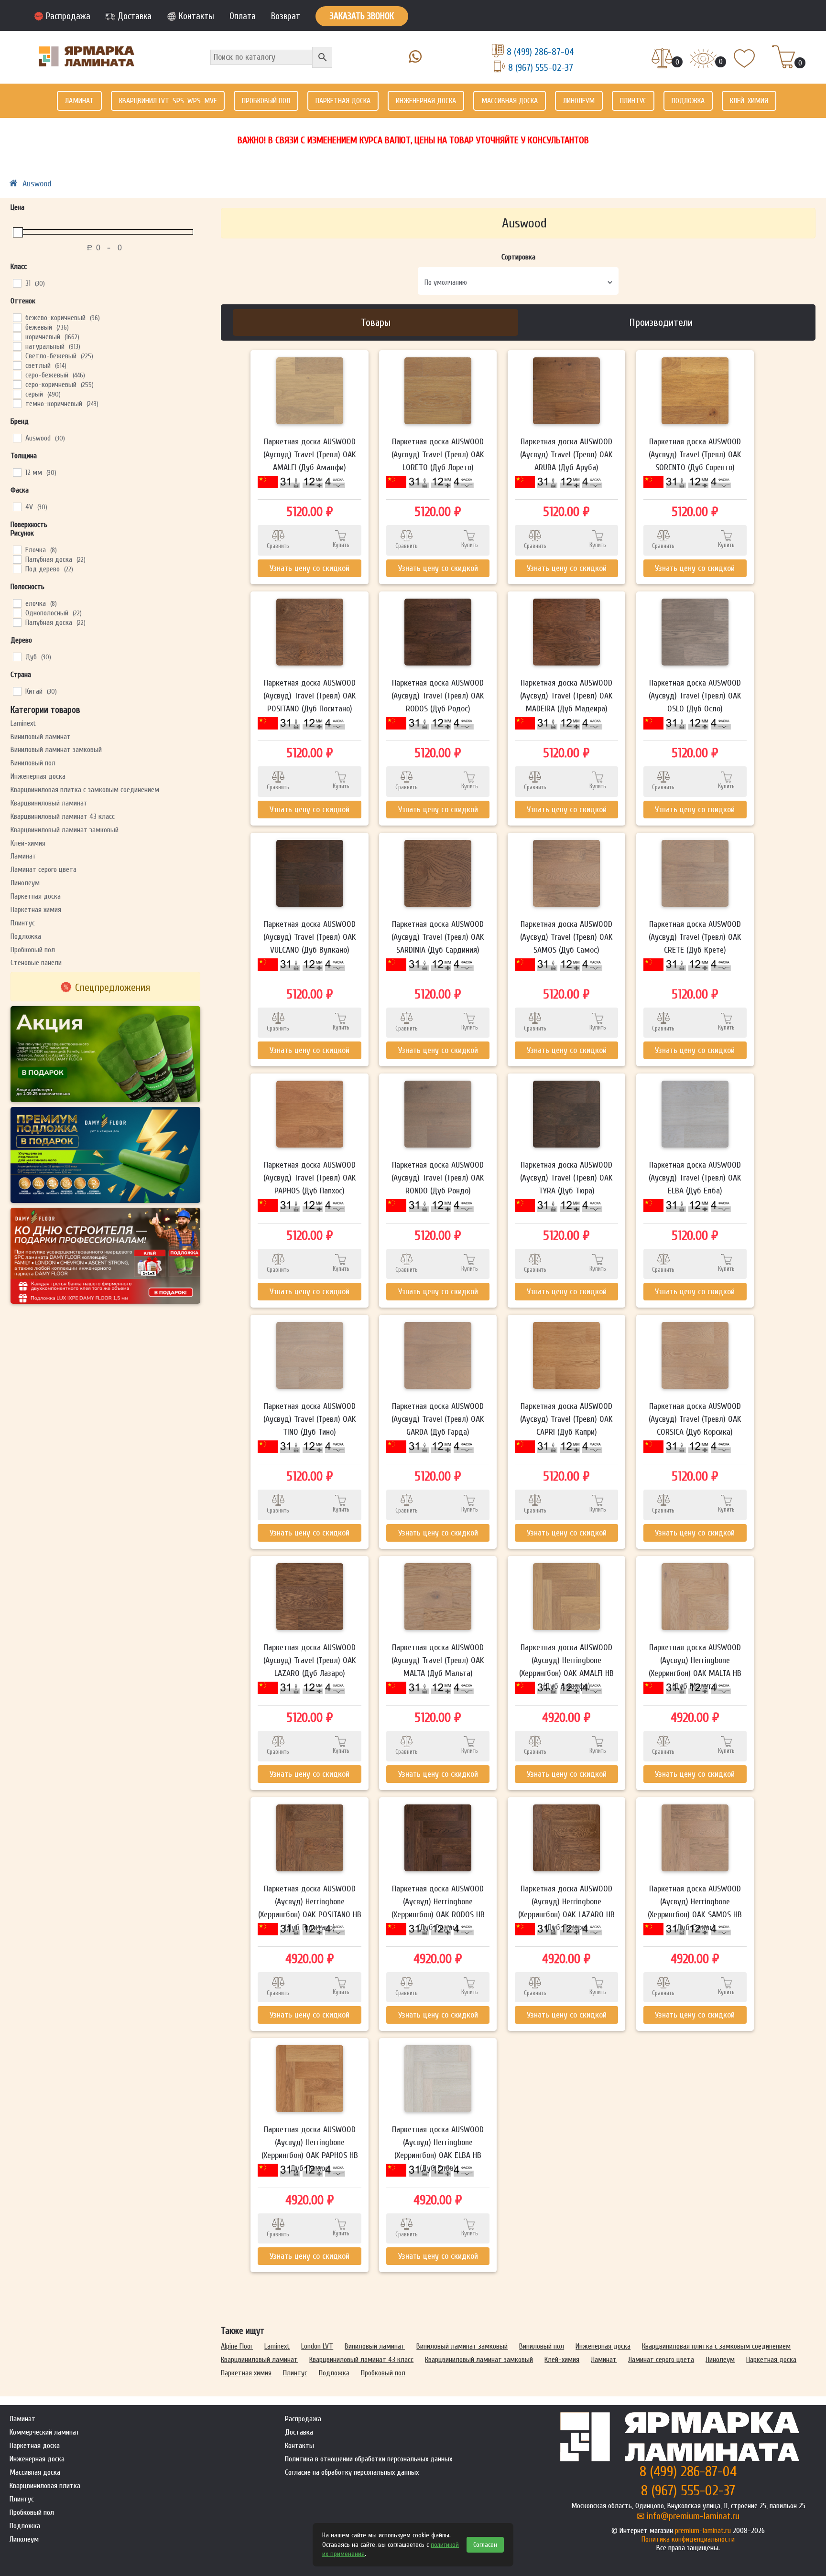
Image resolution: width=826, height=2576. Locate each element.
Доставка (135, 16)
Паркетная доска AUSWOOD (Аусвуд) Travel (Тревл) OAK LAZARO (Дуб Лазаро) (310, 1660)
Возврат (286, 16)
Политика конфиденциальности (688, 2539)
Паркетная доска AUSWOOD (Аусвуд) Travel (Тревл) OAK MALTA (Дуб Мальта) (438, 1660)
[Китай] (17, 691)
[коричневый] (17, 336)
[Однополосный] (17, 612)
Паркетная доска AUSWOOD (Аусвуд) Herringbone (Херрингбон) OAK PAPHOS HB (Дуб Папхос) (310, 2149)
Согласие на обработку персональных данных (352, 2472)
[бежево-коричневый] (17, 317)
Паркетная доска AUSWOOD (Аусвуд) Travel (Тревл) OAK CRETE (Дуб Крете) (695, 937)
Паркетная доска (343, 101)
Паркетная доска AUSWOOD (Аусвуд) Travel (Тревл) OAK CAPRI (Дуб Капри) (566, 1419)
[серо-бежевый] (17, 375)
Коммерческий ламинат (45, 2432)
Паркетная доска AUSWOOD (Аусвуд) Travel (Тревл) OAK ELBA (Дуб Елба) (695, 1178)
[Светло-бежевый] (17, 355)
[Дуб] (17, 656)
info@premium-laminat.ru (693, 2516)
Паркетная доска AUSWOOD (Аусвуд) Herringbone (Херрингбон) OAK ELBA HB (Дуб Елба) (438, 2149)
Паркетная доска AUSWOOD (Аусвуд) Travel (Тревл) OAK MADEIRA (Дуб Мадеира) (566, 696)
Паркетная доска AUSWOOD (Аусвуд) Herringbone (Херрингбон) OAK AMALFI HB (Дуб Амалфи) (566, 1667)
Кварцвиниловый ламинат (49, 803)
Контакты (196, 16)
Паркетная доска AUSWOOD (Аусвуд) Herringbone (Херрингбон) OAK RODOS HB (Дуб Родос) (438, 1908)
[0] (662, 59)
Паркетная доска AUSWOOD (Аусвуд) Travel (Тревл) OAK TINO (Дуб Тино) (310, 1419)
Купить (341, 545)
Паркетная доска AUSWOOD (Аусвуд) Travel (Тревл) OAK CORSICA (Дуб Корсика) (695, 1419)
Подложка (688, 101)
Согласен (485, 2545)
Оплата (243, 16)
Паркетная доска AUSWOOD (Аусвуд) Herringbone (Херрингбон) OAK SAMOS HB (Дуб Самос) (695, 1908)
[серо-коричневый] (17, 384)
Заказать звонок (362, 16)
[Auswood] (17, 438)
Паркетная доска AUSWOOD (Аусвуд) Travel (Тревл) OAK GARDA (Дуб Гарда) (438, 1419)
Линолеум (579, 101)
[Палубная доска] (17, 559)
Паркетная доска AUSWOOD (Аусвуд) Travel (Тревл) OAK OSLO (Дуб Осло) (695, 696)
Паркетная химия (36, 910)
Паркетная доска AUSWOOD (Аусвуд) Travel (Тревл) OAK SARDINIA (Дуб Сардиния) (438, 937)
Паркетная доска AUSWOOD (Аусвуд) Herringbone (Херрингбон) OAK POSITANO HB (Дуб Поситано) (310, 1908)
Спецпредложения (113, 987)
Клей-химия (749, 101)
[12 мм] (17, 472)
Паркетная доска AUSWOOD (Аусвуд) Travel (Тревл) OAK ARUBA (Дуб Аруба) (566, 455)
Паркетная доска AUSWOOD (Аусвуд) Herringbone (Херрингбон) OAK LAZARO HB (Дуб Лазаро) (566, 1908)
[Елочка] (17, 549)
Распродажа (68, 16)
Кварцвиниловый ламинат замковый (65, 830)
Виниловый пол (33, 763)
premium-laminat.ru (703, 2531)
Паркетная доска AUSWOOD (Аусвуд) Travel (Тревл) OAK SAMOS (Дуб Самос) (566, 937)
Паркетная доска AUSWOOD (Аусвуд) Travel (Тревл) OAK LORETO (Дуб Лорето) (438, 455)
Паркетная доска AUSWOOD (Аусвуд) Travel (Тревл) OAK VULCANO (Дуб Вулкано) (310, 937)
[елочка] (17, 603)
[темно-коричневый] (17, 403)
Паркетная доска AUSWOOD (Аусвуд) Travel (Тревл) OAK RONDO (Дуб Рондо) (438, 1178)
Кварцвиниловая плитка (45, 2486)
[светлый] (17, 365)
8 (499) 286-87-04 (540, 52)
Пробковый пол (266, 101)
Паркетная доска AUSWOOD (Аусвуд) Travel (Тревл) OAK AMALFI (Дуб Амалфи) (310, 455)
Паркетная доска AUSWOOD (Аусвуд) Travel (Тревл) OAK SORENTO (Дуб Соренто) (695, 455)
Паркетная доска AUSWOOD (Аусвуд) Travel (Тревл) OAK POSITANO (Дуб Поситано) (310, 696)
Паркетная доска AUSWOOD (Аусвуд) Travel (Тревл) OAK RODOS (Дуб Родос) (438, 696)
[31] (17, 283)
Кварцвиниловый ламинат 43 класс (63, 816)
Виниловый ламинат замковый (56, 750)
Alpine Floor (237, 2346)
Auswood (37, 184)
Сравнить (278, 546)
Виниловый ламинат (41, 737)
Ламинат (79, 101)
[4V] (17, 506)
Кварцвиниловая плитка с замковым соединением (85, 790)
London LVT (317, 2346)
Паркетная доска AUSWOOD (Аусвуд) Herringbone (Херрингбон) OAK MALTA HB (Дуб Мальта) (695, 1667)
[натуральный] (17, 346)
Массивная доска (510, 101)
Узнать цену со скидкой (310, 568)
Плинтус (633, 101)
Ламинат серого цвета (43, 869)
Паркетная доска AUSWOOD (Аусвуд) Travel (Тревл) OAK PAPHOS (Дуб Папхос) (310, 1178)
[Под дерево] (17, 569)
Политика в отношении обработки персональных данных (369, 2459)
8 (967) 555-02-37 (541, 68)
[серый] (17, 394)
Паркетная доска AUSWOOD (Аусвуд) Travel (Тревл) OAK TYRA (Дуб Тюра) (566, 1178)
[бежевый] (17, 327)
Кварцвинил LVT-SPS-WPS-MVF (168, 101)
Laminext (23, 723)
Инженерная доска (426, 101)
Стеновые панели (36, 963)
